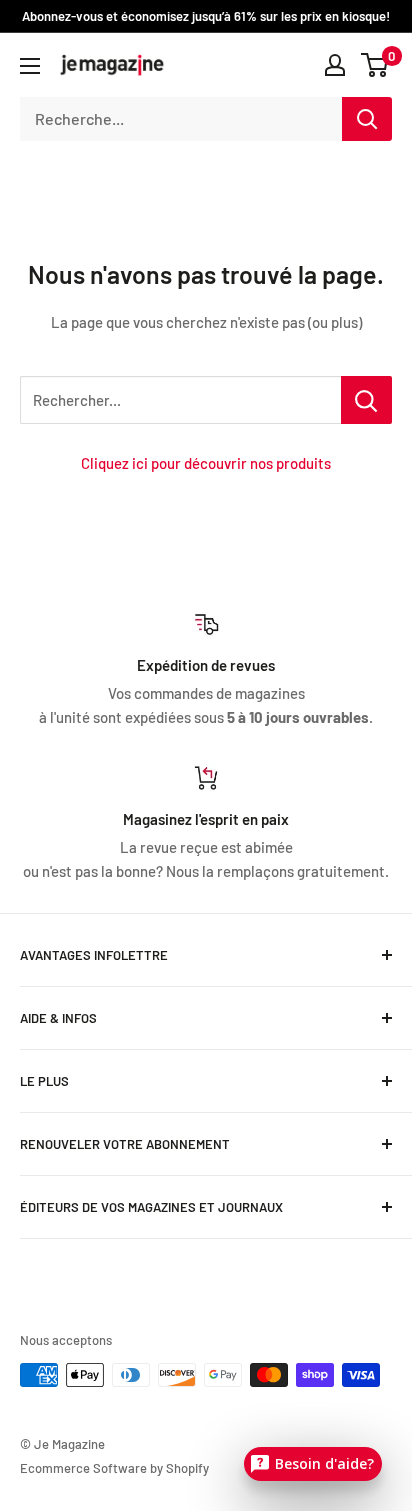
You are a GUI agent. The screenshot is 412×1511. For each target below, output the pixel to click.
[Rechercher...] (366, 400)
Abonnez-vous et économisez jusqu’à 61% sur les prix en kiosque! (206, 16)
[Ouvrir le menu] (30, 66)
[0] (375, 65)
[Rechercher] (367, 119)
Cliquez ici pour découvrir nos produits (206, 463)
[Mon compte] (335, 65)
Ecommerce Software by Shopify (114, 1468)
